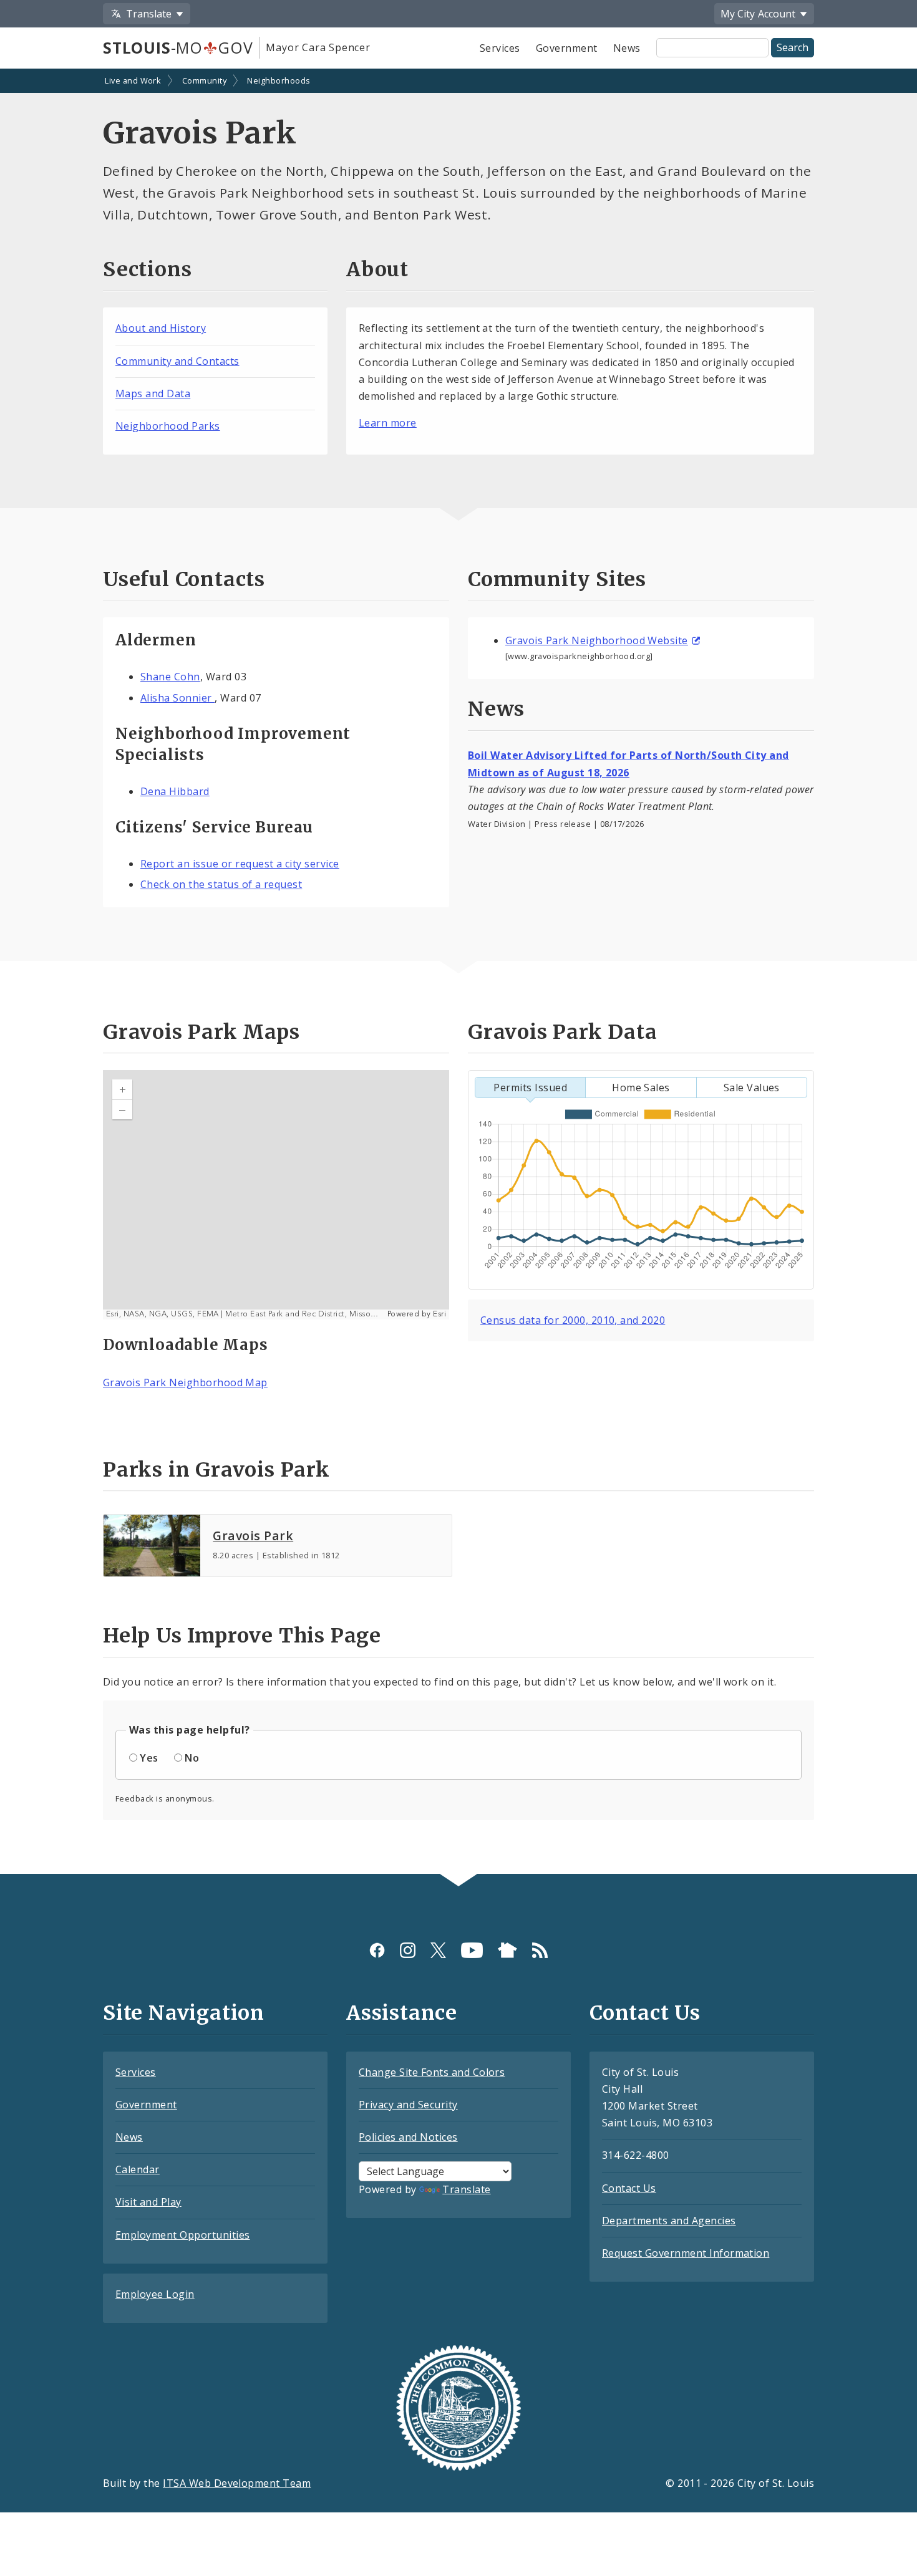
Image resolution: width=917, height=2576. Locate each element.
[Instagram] (408, 1950)
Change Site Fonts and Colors (432, 2072)
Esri (439, 1314)
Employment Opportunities (183, 2235)
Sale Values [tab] (752, 1088)
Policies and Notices (408, 2137)
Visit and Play (148, 2202)
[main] (458, 972)
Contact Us (629, 2188)
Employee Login (155, 2294)
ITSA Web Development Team (237, 2483)
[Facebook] (377, 1950)
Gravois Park (253, 1536)
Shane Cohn (170, 677)
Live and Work (133, 80)
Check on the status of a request (221, 884)
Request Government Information (686, 2253)
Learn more (388, 423)
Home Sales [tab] (641, 1088)
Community (204, 80)
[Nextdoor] (507, 1950)
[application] (276, 1195)
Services (500, 48)
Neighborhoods (279, 80)
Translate (466, 2189)
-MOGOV (178, 47)
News (627, 48)
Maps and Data (153, 393)
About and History (161, 328)
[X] (438, 1950)
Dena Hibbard (175, 791)
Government (567, 48)
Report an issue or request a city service (240, 864)
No (192, 1758)
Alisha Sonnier (177, 698)
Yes (149, 1758)
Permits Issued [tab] (530, 1088)
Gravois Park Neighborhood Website (597, 640)
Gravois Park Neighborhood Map (185, 1382)
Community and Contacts (177, 361)
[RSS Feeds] (540, 1950)
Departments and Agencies (669, 2221)
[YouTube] (472, 1950)
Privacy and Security (408, 2105)
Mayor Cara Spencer (318, 47)
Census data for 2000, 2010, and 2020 (573, 1320)
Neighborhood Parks (168, 426)
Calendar (138, 2169)
